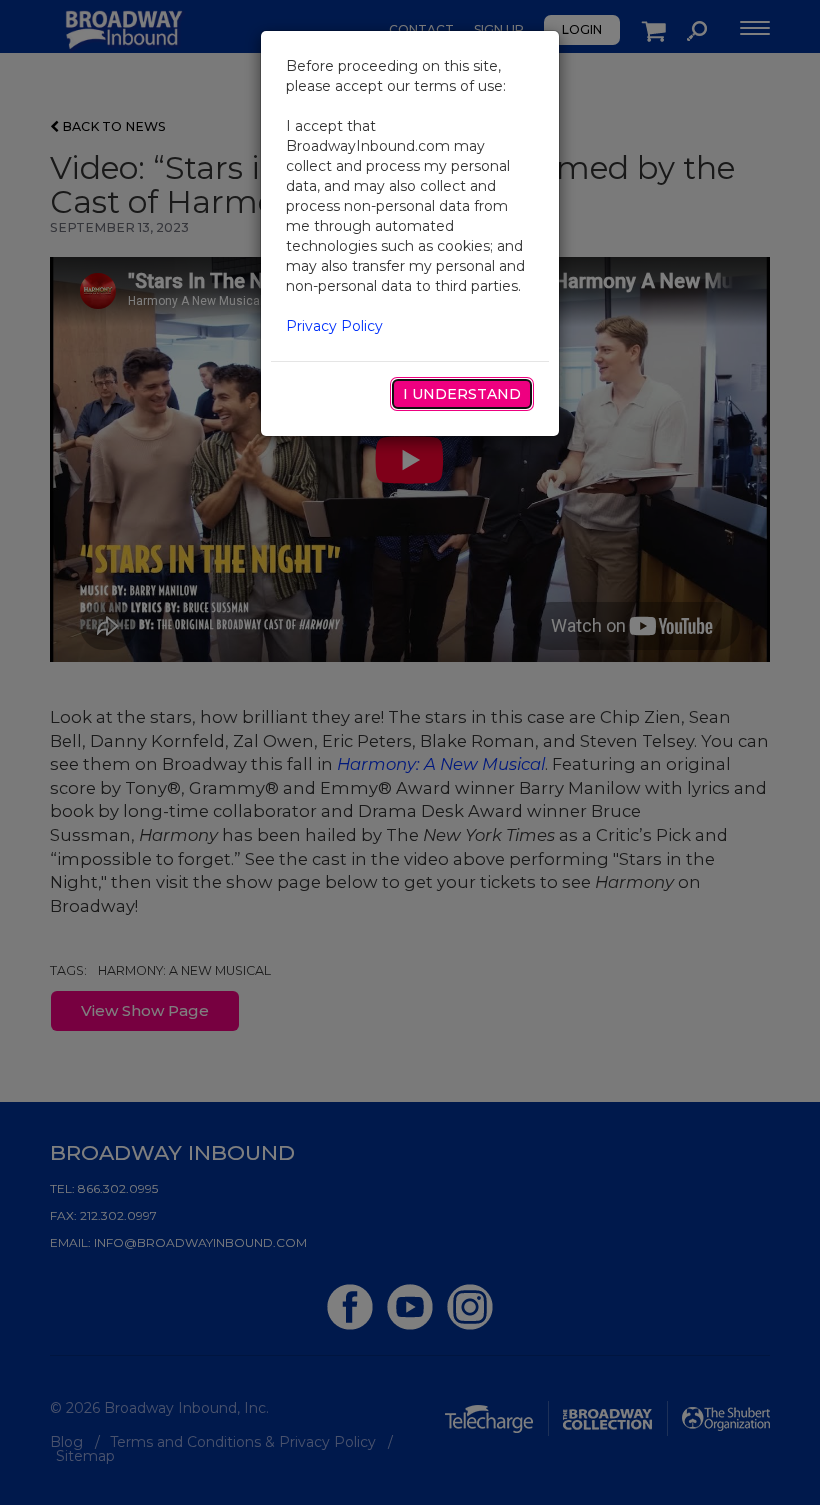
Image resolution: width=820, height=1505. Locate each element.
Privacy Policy (334, 326)
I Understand (462, 394)
